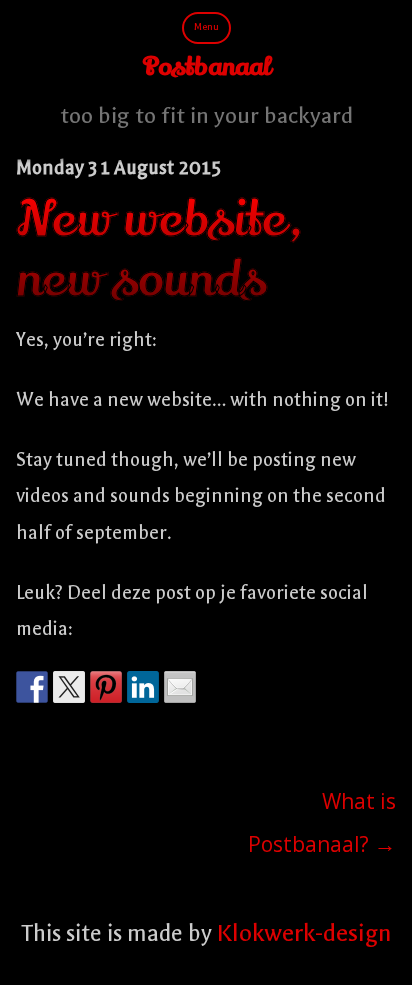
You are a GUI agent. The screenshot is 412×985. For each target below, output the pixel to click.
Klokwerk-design (304, 933)
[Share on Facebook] (32, 687)
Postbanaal (206, 67)
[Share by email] (180, 687)
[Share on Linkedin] (143, 687)
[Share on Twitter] (69, 687)
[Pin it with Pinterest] (106, 687)
